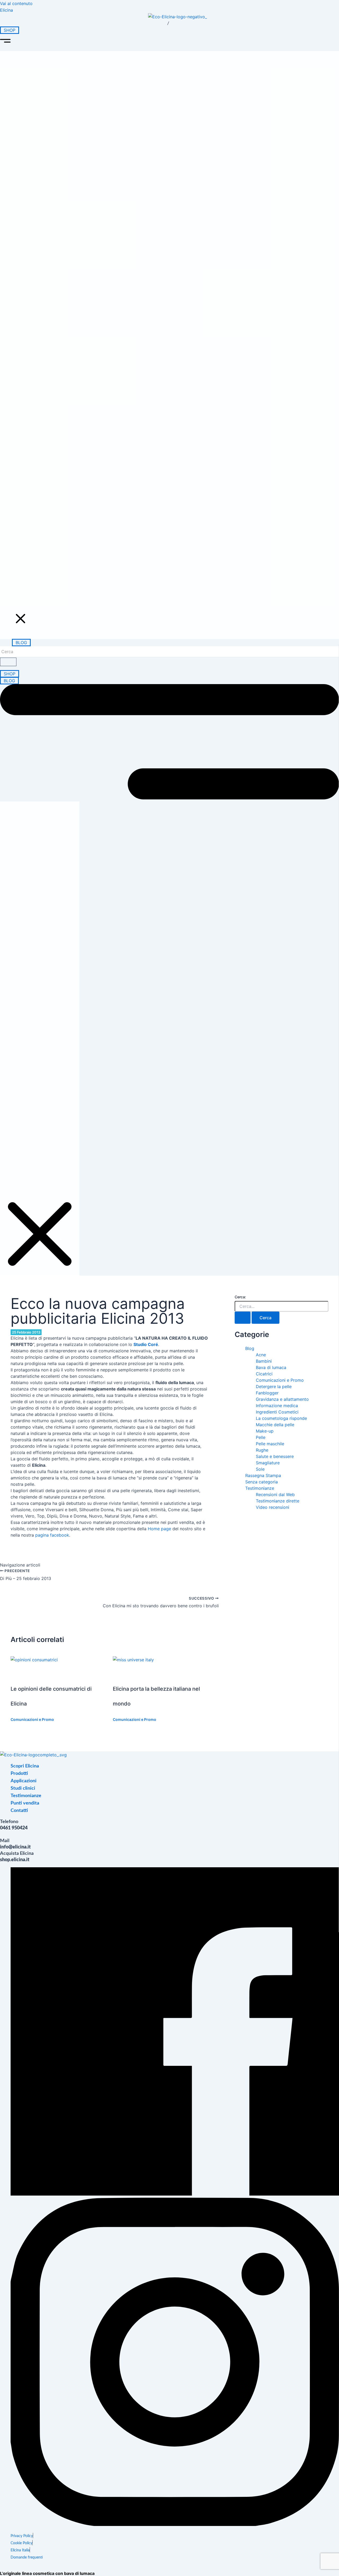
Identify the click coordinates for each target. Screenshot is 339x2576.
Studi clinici (141, 429)
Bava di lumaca (271, 1367)
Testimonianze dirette (182, 540)
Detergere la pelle (274, 1386)
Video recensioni (174, 553)
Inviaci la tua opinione (182, 579)
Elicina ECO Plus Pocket (169, 280)
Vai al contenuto (16, 3)
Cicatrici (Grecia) (173, 490)
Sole (260, 1469)
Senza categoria (262, 1482)
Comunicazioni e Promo (32, 1719)
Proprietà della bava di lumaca (179, 115)
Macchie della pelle (178, 349)
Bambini (264, 1361)
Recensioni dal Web (179, 566)
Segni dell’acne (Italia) (182, 439)
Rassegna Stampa (263, 1475)
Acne (261, 1355)
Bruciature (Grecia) (177, 516)
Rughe (156, 311)
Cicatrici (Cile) (169, 477)
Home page (159, 1529)
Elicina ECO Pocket (178, 261)
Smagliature (166, 337)
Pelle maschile (270, 1444)
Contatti (138, 606)
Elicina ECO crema (177, 197)
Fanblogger (267, 1393)
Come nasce (166, 147)
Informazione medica (277, 1406)
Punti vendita (143, 594)
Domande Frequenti (179, 414)
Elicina (6, 10)
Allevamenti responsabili (162, 166)
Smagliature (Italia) (177, 464)
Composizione (170, 134)
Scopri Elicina (143, 99)
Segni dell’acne (170, 324)
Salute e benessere (275, 1456)
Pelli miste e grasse (178, 401)
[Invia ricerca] (243, 1318)
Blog (250, 1348)
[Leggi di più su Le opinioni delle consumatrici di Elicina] (34, 1660)
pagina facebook (52, 1535)
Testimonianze (144, 531)
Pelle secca (164, 388)
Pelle (261, 1437)
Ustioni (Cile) (167, 503)
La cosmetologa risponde (281, 1418)
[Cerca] (8, 662)
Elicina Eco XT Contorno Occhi (165, 242)
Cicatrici (160, 362)
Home (136, 86)
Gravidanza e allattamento (282, 1399)
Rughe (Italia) (167, 451)
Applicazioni (142, 301)
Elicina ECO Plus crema (169, 216)
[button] (169, 42)
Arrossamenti (168, 375)
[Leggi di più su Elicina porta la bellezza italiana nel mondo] (133, 1660)
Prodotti (138, 187)
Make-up (265, 1431)
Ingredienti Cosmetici (277, 1412)
